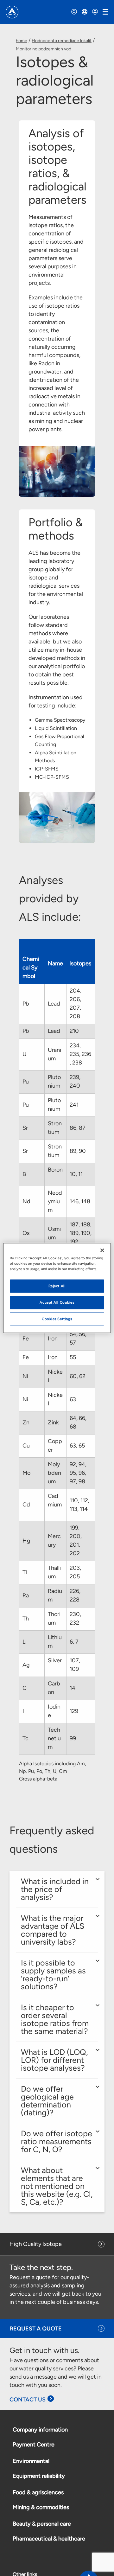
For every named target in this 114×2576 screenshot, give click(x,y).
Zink (54, 1422)
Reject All (57, 1286)
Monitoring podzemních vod (44, 49)
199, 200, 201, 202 (76, 1540)
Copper (55, 1445)
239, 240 (76, 1081)
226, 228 (75, 1595)
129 (75, 1711)
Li (25, 1642)
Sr (26, 1128)
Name (55, 968)
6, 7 (75, 1642)
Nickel (55, 1376)
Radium (55, 1595)
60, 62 (78, 1376)
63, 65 (78, 1446)
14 (73, 1688)
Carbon (54, 1688)
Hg (27, 1541)
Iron (53, 1339)
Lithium (55, 1642)
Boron (55, 1174)
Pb (26, 1004)
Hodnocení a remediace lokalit (62, 41)
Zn (27, 1422)
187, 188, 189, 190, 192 (81, 1233)
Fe (26, 1339)
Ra (26, 1595)
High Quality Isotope (36, 2244)
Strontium (55, 1128)
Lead (55, 1004)
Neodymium (55, 1201)
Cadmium (55, 1505)
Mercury (54, 1540)
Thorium (54, 1618)
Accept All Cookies (57, 1302)
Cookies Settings (57, 1319)
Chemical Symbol (31, 968)
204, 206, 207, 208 (76, 1004)
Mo (27, 1473)
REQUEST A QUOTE (36, 2329)
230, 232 (75, 1618)
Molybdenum (54, 1473)
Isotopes (80, 968)
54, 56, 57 (78, 1338)
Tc (26, 1738)
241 (75, 1105)
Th (26, 1619)
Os (27, 1233)
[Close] (102, 1250)
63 (73, 1399)
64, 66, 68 (78, 1422)
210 (75, 1031)
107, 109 (75, 1665)
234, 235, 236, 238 (80, 1054)
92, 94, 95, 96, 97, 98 (78, 1473)
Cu (27, 1446)
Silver (55, 1665)
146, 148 (81, 1201)
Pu (26, 1082)
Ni (26, 1376)
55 (73, 1357)
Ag (27, 1665)
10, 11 (77, 1174)
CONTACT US (28, 2400)
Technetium (54, 1738)
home (22, 41)
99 (73, 1738)
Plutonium (55, 1081)
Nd (27, 1201)
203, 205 (75, 1572)
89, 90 (78, 1151)
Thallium (54, 1572)
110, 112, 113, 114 (79, 1505)
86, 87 (78, 1128)
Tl (25, 1572)
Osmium (54, 1233)
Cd (27, 1505)
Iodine (54, 1711)
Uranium (54, 1054)
